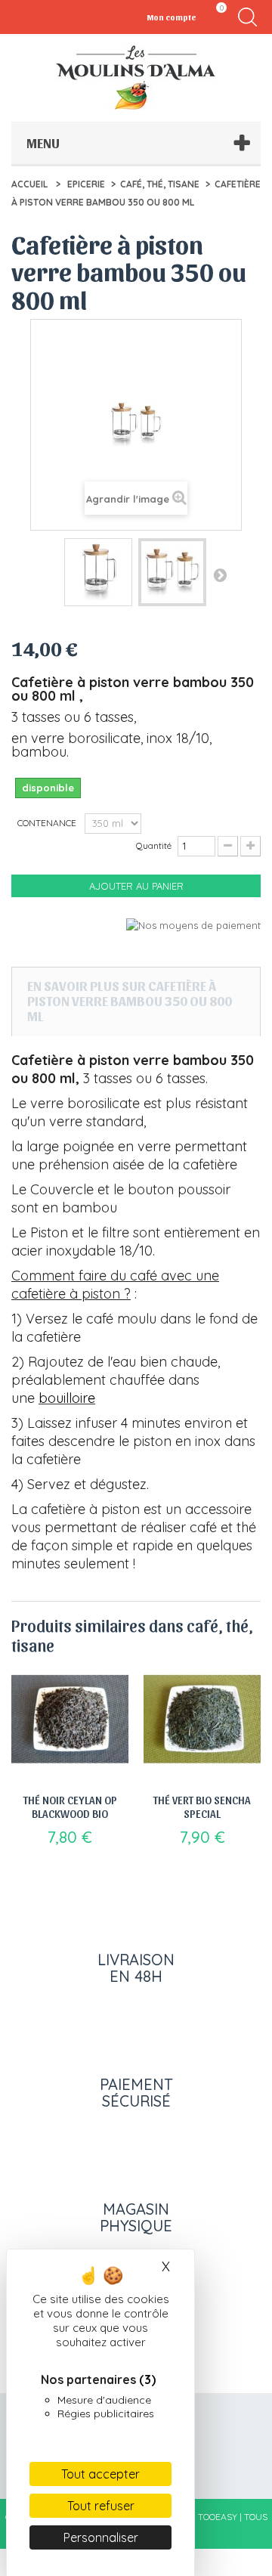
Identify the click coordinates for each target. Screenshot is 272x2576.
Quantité (154, 845)
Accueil (29, 184)
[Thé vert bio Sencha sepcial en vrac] (202, 1719)
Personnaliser (101, 2537)
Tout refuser (101, 2506)
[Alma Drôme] (136, 77)
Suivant (220, 574)
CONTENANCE (48, 823)
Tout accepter (100, 2474)
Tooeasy (218, 2517)
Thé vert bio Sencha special (202, 1807)
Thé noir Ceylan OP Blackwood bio (70, 1807)
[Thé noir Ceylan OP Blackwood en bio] (70, 1719)
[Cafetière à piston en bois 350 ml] (98, 572)
